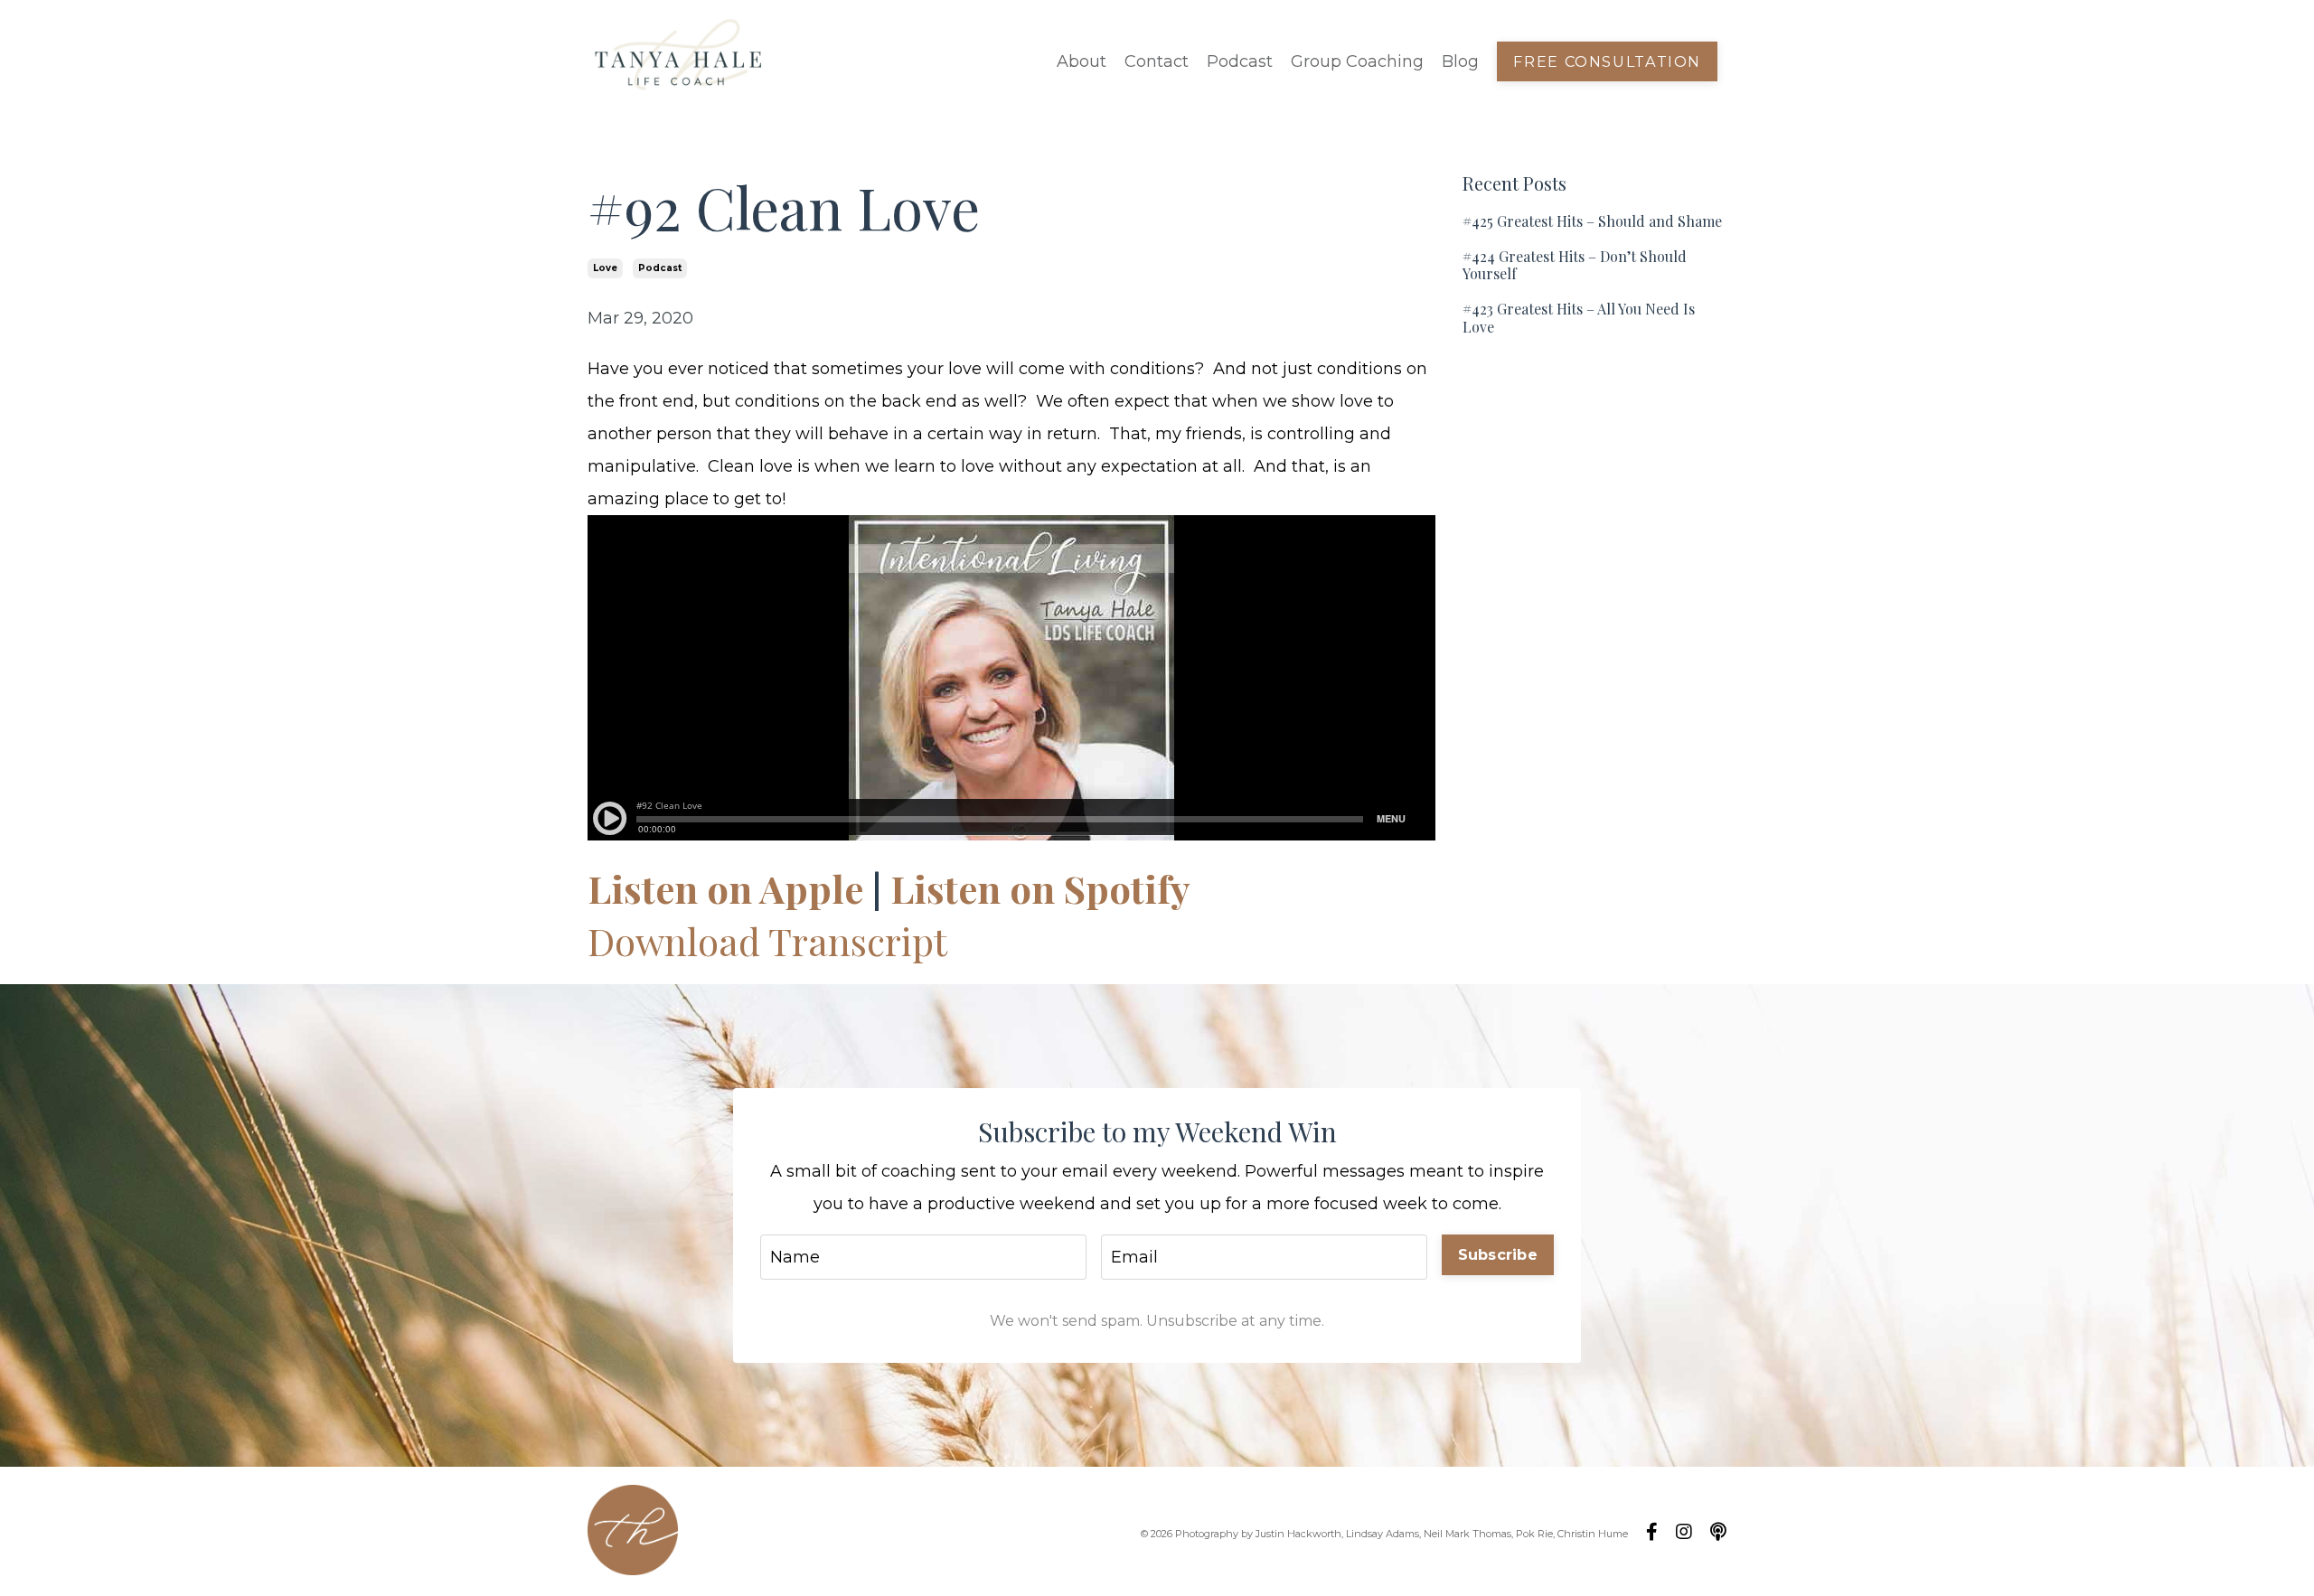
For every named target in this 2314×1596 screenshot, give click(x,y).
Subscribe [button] (1498, 1254)
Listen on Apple (725, 888)
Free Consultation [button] (1607, 61)
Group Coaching (1357, 61)
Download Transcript (767, 941)
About (1082, 61)
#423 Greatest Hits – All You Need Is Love (1579, 317)
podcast (660, 268)
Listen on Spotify (1040, 888)
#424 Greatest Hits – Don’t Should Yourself (1575, 265)
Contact (1157, 61)
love (605, 268)
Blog (1460, 61)
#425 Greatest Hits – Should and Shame (1592, 221)
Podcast (1240, 61)
